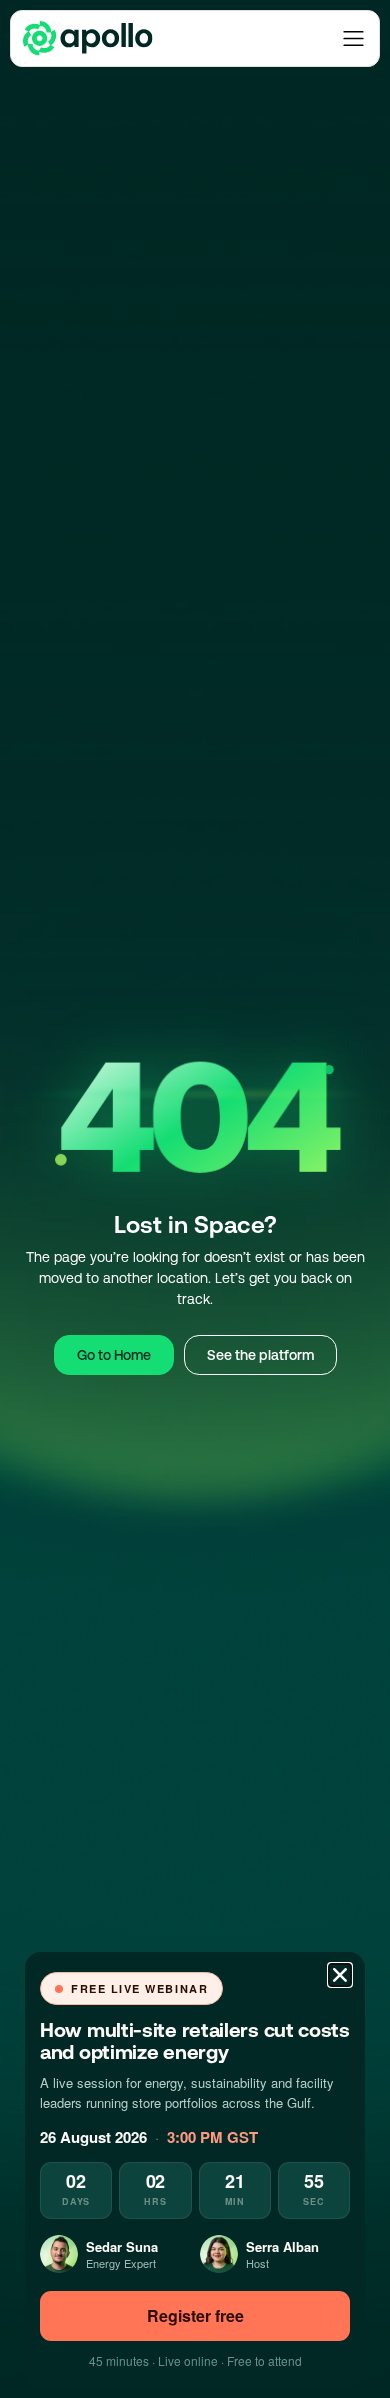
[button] (340, 1975)
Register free (195, 2315)
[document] (195, 1199)
